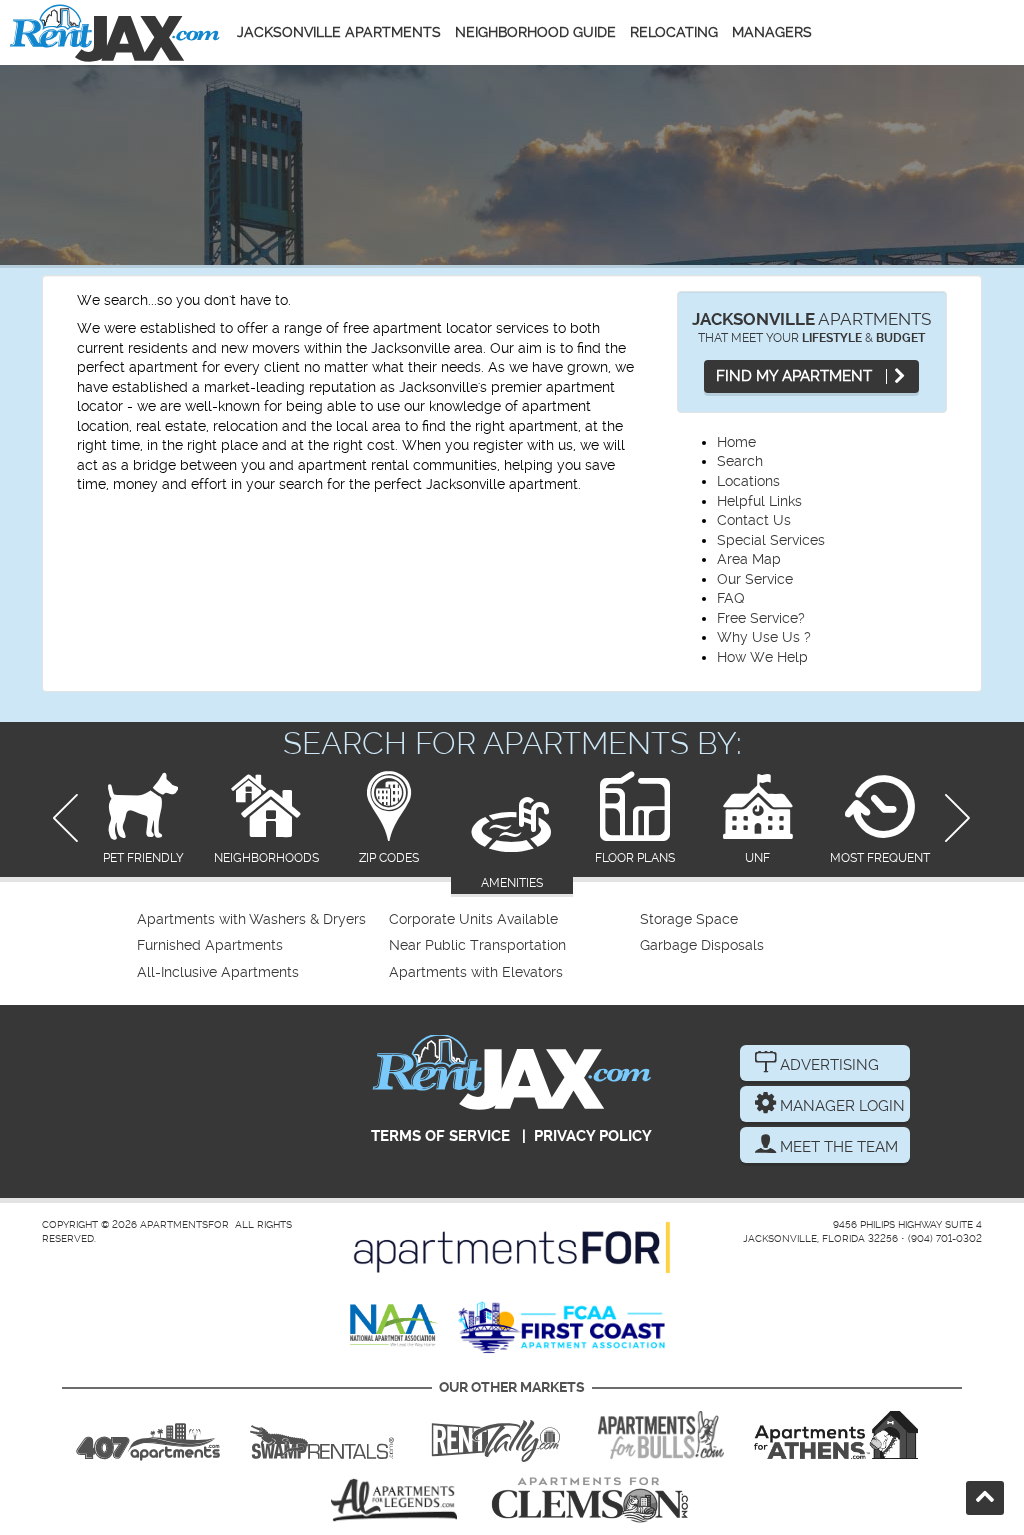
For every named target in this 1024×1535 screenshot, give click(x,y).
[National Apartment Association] (394, 1326)
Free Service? (761, 618)
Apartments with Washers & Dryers (251, 919)
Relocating (674, 32)
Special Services (771, 540)
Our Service (755, 579)
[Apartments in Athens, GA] (836, 1435)
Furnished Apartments (210, 945)
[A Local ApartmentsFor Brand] (511, 1247)
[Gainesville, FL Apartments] (322, 1435)
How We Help (762, 657)
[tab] (143, 819)
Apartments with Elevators (476, 972)
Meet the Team (837, 1147)
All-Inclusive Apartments (218, 972)
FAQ (731, 598)
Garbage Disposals (702, 945)
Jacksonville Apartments (339, 32)
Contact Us (754, 520)
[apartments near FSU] (496, 1435)
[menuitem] (260, 920)
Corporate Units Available (473, 919)
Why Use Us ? (764, 637)
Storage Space (689, 919)
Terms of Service (440, 1136)
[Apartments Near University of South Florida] (661, 1435)
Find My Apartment (796, 376)
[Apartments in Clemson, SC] (590, 1500)
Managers (772, 32)
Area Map (749, 559)
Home (736, 442)
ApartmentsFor (184, 1224)
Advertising (827, 1065)
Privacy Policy (593, 1136)
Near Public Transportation (477, 945)
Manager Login (840, 1106)
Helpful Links (759, 501)
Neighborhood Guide (535, 32)
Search (740, 461)
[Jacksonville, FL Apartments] (115, 32)
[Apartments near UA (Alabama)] (394, 1500)
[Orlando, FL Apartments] (148, 1435)
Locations (748, 481)
